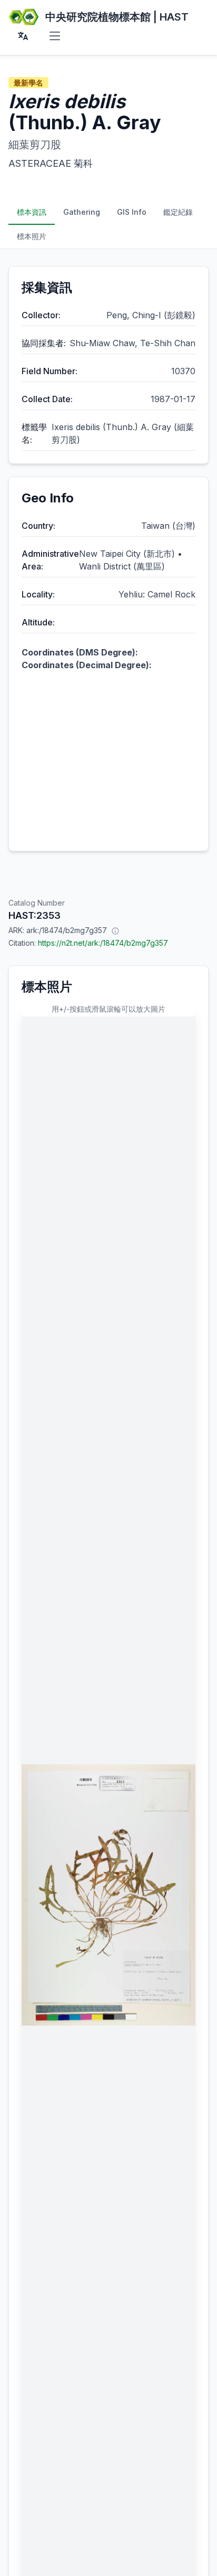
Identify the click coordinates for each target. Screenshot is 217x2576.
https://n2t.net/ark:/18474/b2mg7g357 (103, 943)
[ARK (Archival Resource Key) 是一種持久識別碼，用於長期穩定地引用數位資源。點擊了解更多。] (115, 930)
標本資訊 (32, 212)
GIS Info (132, 212)
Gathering (82, 212)
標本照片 (32, 236)
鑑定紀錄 (178, 212)
